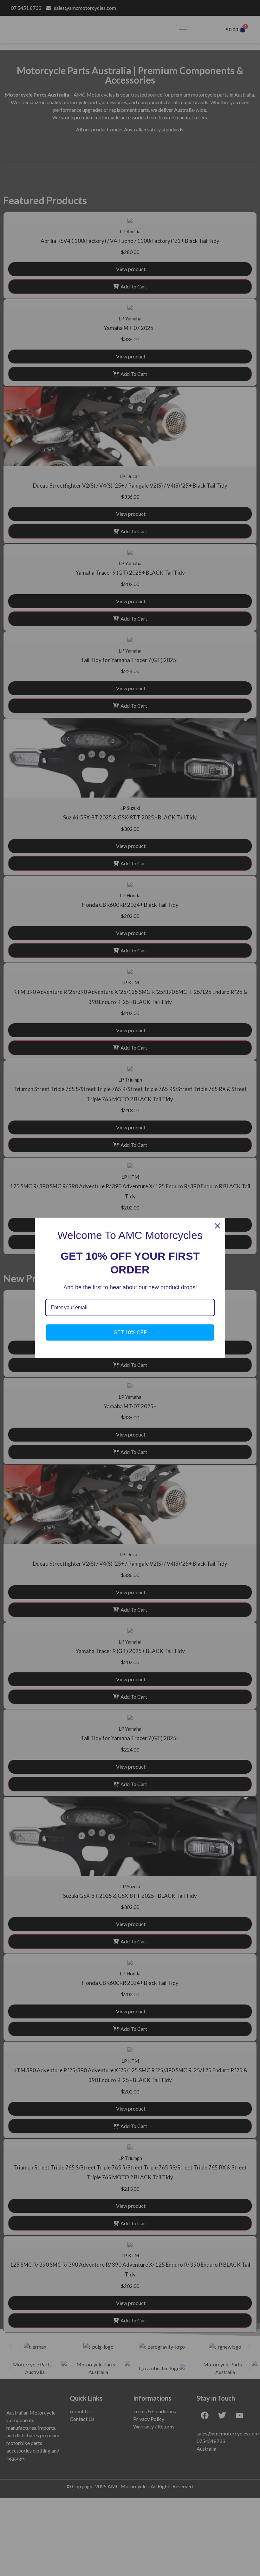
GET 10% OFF (130, 1332)
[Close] (218, 1226)
